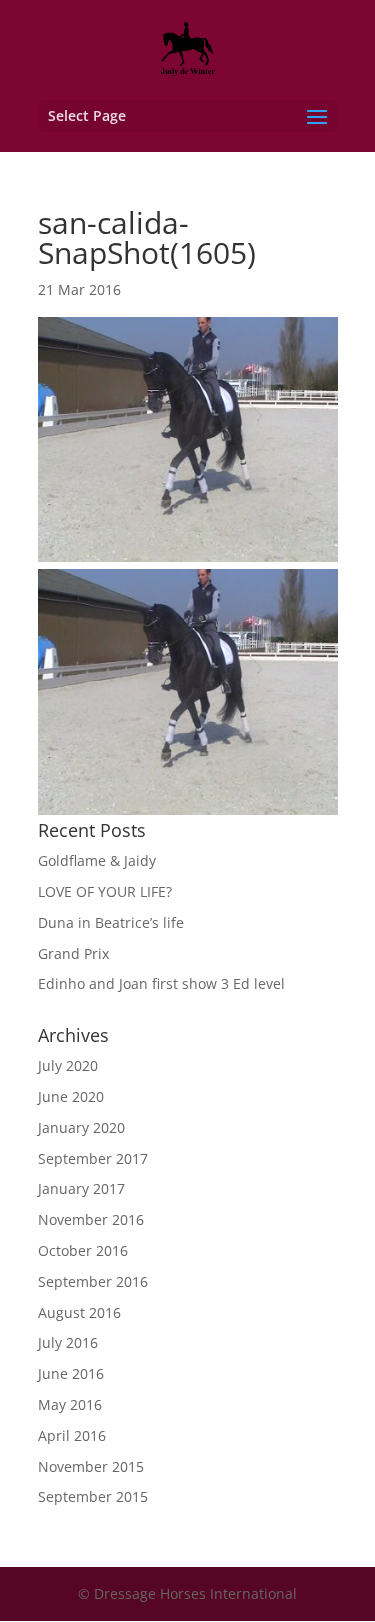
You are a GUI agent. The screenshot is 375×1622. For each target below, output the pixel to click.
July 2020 (68, 1065)
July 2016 (68, 1342)
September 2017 (93, 1158)
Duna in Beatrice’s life (111, 922)
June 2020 (71, 1096)
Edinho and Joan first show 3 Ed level (161, 983)
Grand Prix (73, 953)
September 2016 (93, 1281)
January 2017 (81, 1188)
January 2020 (81, 1127)
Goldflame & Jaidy (97, 860)
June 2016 (71, 1373)
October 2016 (83, 1250)
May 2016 (70, 1404)
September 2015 (93, 1496)
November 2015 (91, 1466)
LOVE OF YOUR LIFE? (105, 891)
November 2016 (91, 1219)
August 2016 (79, 1312)
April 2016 (72, 1435)
